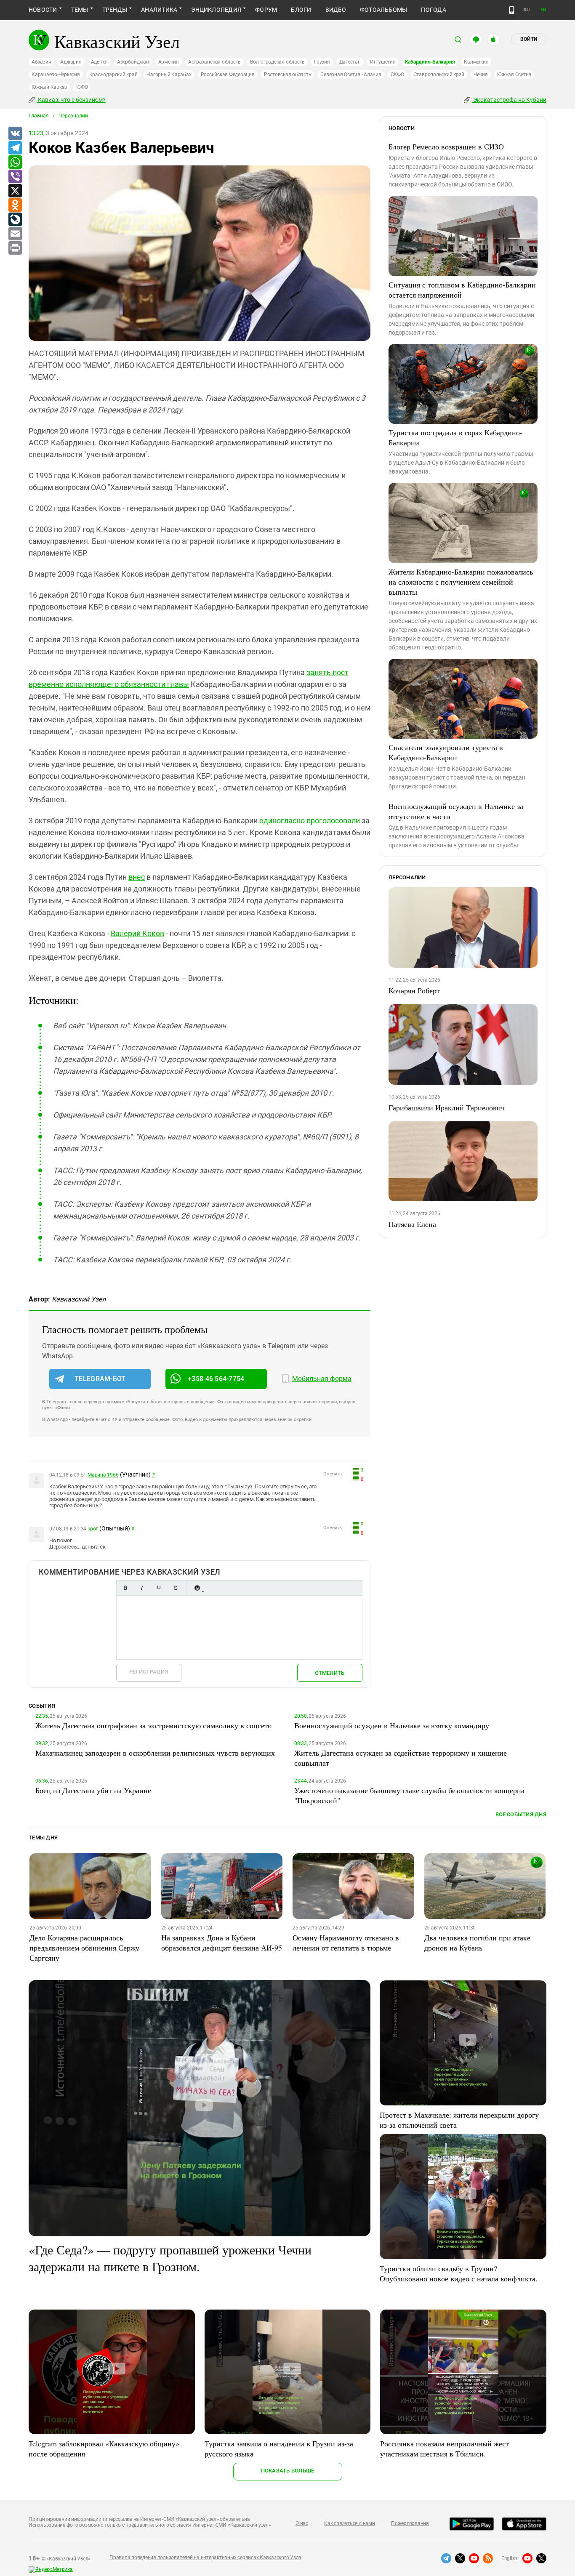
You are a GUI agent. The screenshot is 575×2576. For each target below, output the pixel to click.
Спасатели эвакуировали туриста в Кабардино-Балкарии (446, 752)
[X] (15, 191)
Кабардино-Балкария (430, 62)
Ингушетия (383, 62)
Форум (266, 10)
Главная (39, 116)
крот (93, 1529)
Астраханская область (214, 62)
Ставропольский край (439, 75)
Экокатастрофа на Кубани (509, 100)
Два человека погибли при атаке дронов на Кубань (477, 1943)
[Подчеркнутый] (159, 1588)
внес (137, 877)
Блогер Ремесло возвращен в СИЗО (446, 146)
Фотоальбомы (384, 10)
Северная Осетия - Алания (351, 75)
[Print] (15, 248)
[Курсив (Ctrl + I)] (142, 1588)
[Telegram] (15, 148)
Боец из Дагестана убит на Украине (93, 1790)
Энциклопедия (216, 10)
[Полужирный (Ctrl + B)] (125, 1588)
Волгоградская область (277, 62)
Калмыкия (476, 62)
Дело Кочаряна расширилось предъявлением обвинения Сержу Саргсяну (84, 1948)
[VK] (15, 134)
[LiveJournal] (15, 220)
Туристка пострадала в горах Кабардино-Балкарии (455, 437)
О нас (302, 2523)
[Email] (15, 234)
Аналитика (159, 10)
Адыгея (100, 62)
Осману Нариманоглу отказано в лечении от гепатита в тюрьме (346, 1943)
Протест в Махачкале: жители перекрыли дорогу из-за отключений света (459, 2120)
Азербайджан (133, 62)
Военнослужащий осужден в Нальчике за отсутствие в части (456, 811)
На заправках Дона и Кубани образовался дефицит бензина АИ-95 (222, 1943)
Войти (529, 39)
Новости (43, 10)
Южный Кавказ (49, 87)
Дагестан (350, 62)
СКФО (397, 75)
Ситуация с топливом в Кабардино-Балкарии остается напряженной (462, 290)
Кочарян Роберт (414, 990)
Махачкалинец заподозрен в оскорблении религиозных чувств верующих (155, 1753)
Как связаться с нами (349, 2523)
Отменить (330, 1673)
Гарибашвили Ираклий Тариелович (447, 1107)
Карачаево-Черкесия (56, 75)
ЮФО (82, 87)
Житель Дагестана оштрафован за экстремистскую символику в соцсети (154, 1725)
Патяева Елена (412, 1224)
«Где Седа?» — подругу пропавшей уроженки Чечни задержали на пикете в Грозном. (170, 2258)
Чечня (481, 75)
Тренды (115, 10)
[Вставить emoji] (197, 1588)
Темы (80, 10)
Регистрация (149, 1672)
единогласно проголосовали (310, 821)
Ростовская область (288, 75)
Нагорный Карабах (169, 75)
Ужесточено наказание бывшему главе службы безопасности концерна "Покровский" (409, 1795)
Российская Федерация (228, 75)
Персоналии (73, 116)
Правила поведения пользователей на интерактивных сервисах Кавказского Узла (205, 2557)
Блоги (301, 10)
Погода (433, 10)
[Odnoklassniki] (15, 205)
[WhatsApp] (15, 162)
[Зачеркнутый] (176, 1588)
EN (543, 10)
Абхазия (41, 62)
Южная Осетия (514, 75)
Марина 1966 (103, 1475)
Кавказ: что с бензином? (71, 100)
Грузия (322, 62)
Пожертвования (410, 2523)
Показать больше (288, 2471)
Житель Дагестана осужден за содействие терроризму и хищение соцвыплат (401, 1758)
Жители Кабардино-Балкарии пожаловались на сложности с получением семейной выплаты (461, 582)
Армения (169, 62)
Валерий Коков (137, 933)
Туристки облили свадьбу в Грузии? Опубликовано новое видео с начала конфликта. (459, 2273)
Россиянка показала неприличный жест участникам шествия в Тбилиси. (445, 2448)
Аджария (71, 62)
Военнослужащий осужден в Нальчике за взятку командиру (392, 1725)
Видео (336, 10)
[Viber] (15, 177)
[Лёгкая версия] (512, 10)
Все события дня (521, 1814)
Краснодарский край (113, 75)
